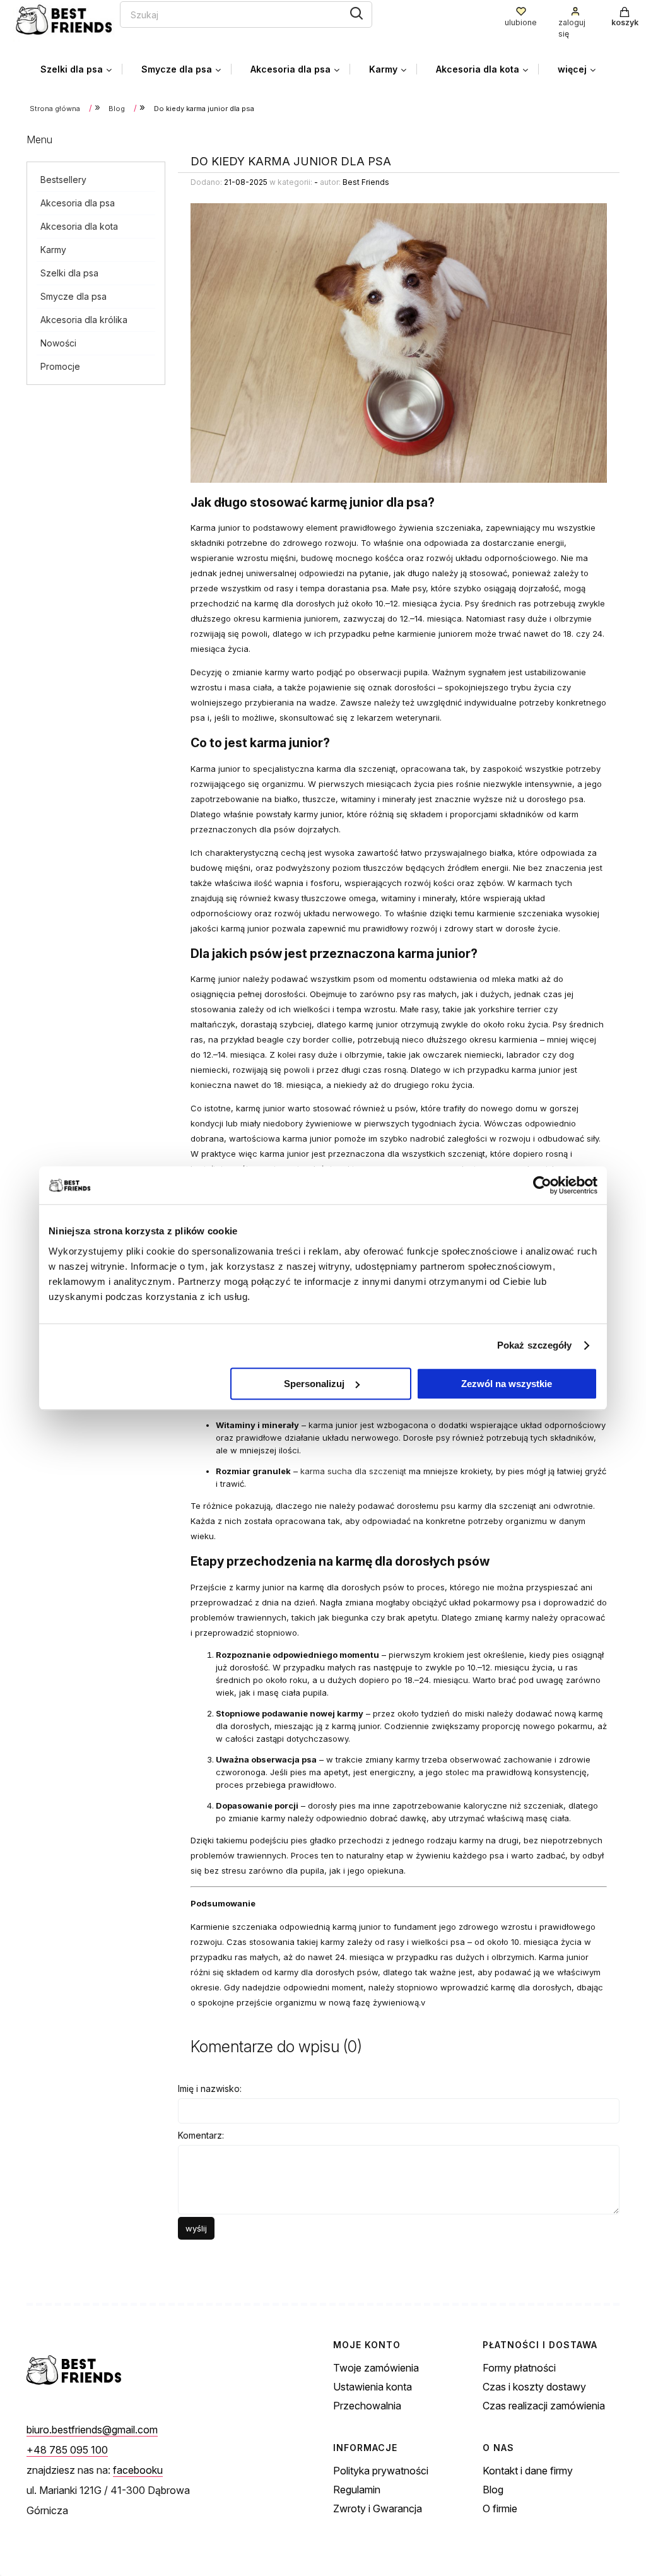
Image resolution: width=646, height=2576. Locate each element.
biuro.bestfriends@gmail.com (92, 2430)
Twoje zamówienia (376, 2368)
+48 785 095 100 (67, 2450)
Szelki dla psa (69, 273)
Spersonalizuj (314, 1384)
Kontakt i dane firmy (528, 2471)
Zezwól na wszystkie (507, 1384)
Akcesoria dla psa (78, 203)
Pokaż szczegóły (535, 1345)
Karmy (53, 250)
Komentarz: (201, 2135)
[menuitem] (81, 69)
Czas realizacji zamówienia (544, 2406)
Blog (493, 2490)
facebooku (138, 2470)
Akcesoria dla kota (79, 226)
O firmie (500, 2508)
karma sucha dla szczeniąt (353, 1471)
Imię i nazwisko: (210, 2089)
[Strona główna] (66, 21)
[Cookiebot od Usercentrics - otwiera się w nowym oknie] (542, 1185)
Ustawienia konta (373, 2387)
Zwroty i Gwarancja (378, 2508)
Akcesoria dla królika (84, 320)
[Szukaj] (356, 13)
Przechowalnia (367, 2406)
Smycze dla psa (73, 296)
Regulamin (357, 2490)
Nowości (58, 343)
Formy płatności (519, 2368)
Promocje (60, 366)
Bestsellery (63, 180)
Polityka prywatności (381, 2471)
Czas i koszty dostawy (534, 2387)
